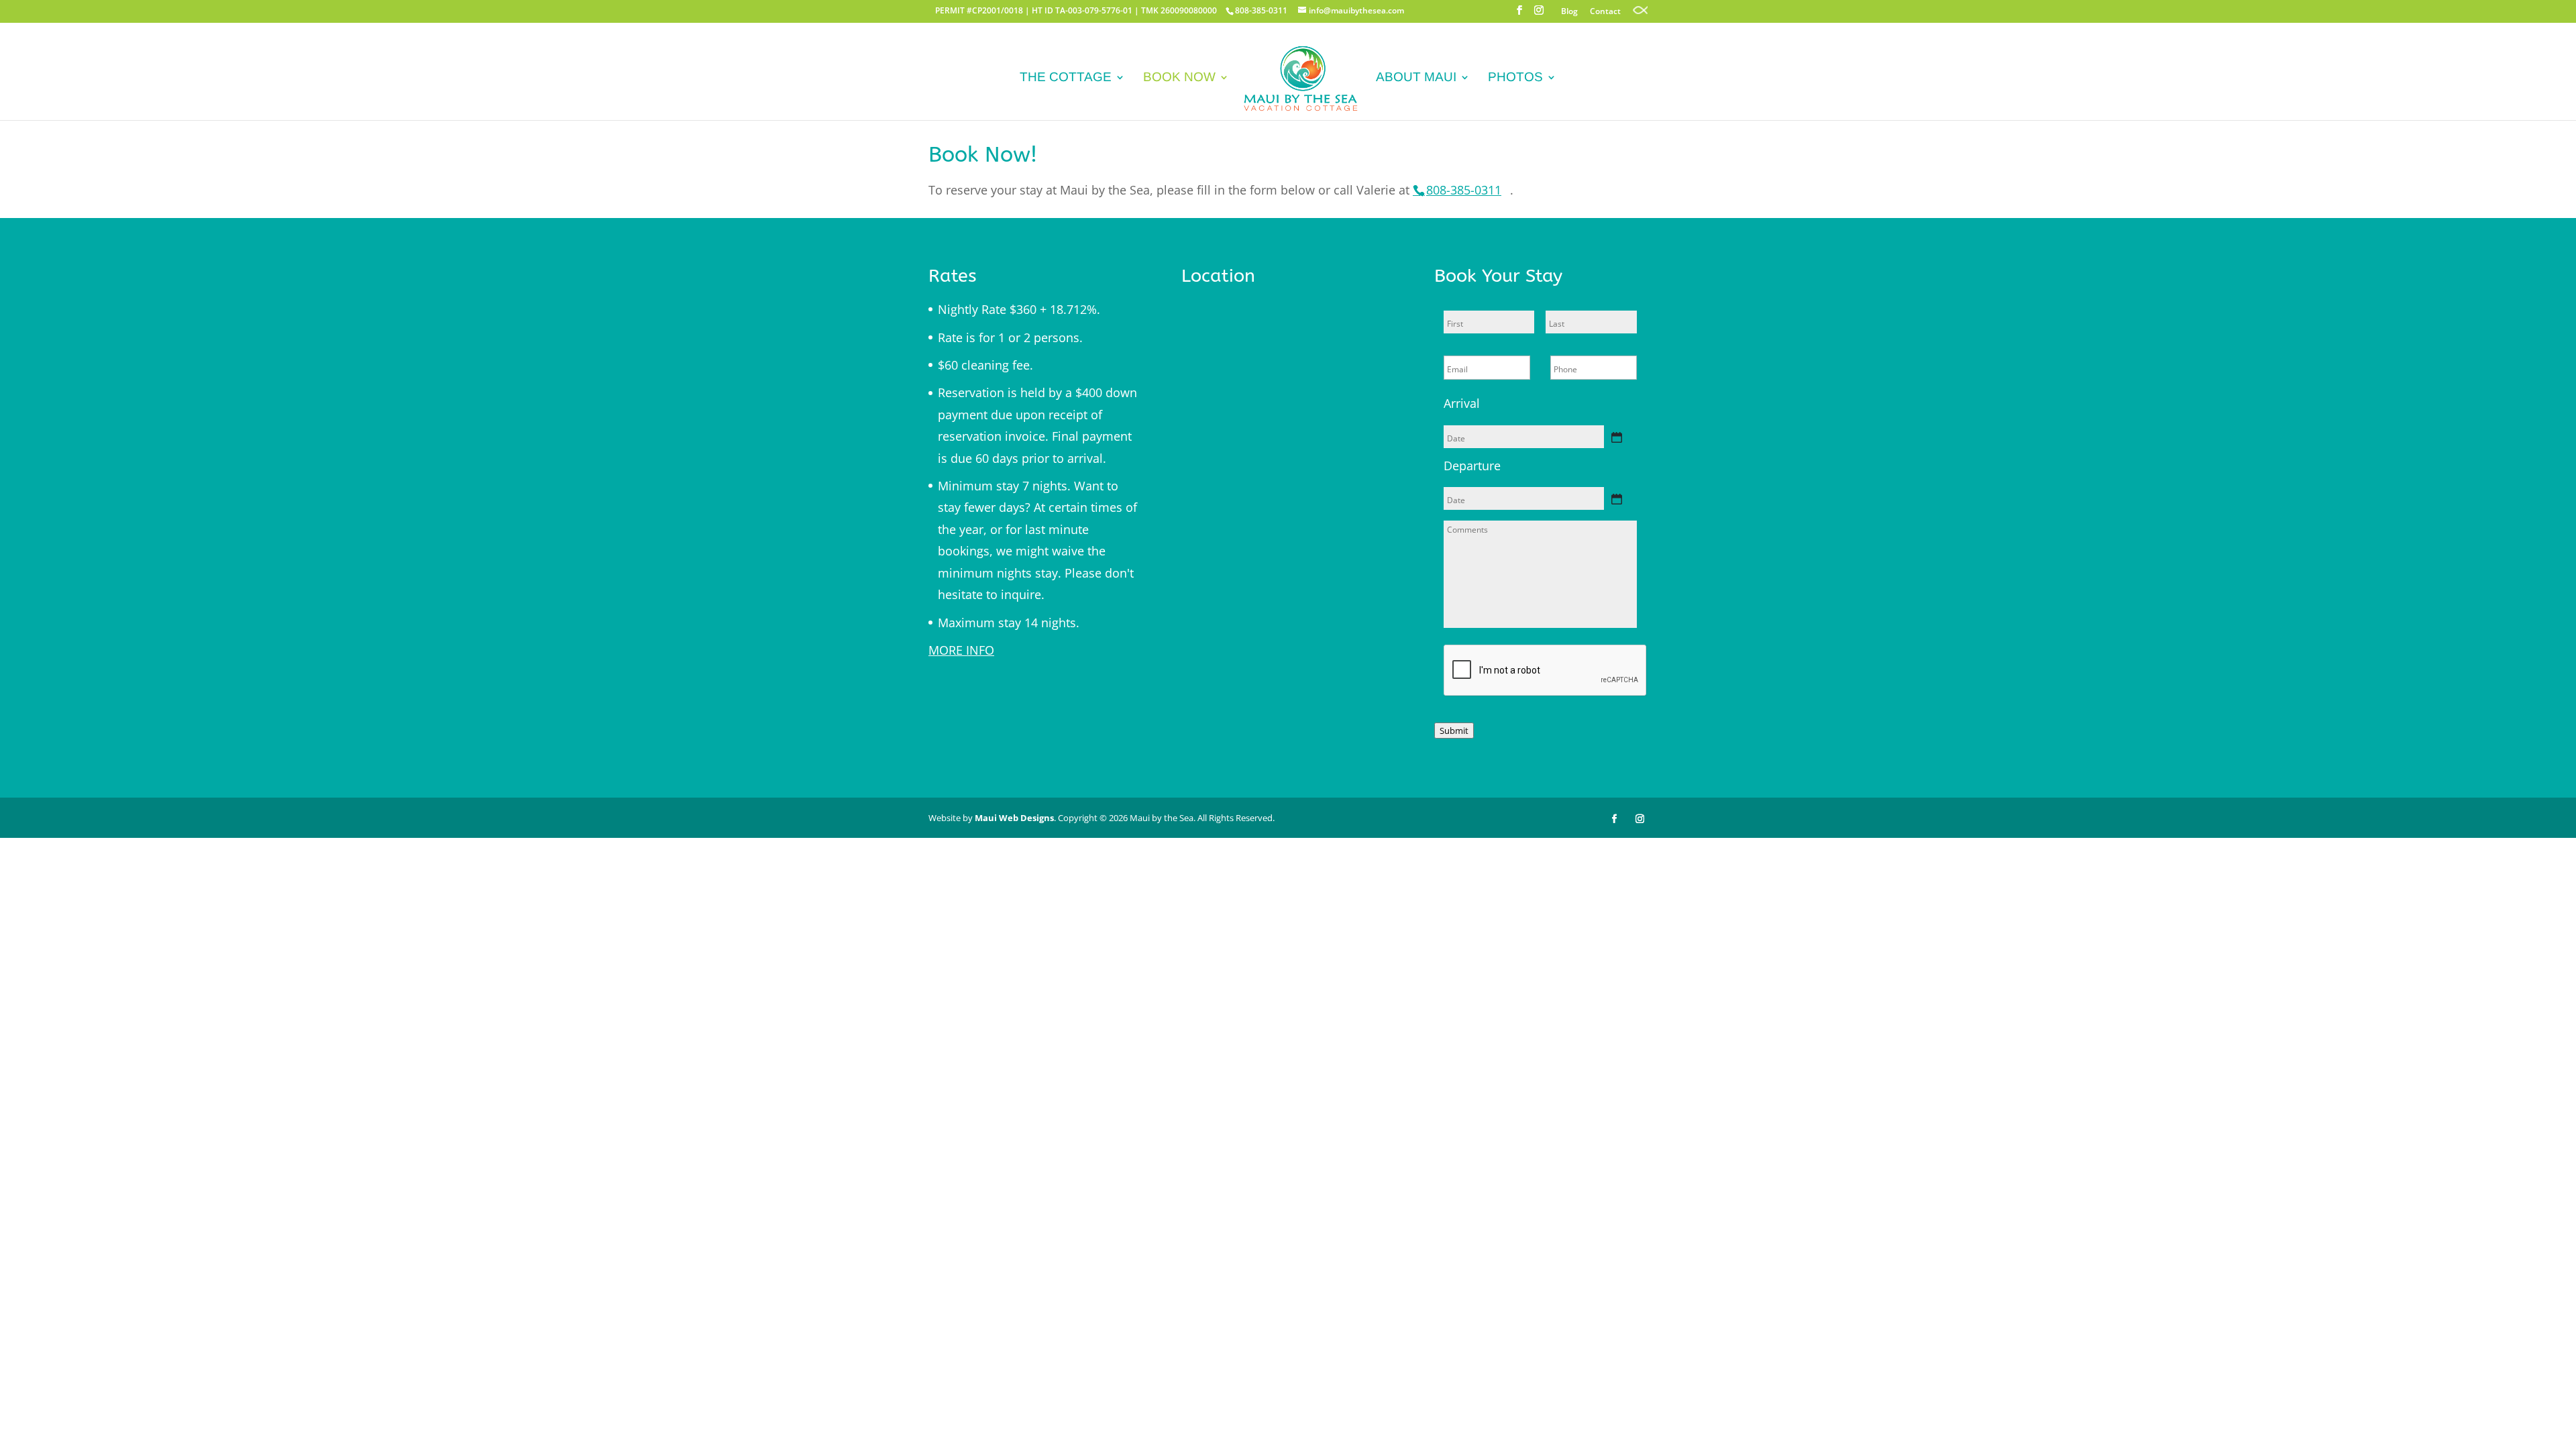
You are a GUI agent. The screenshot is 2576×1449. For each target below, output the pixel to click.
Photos (1515, 78)
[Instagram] (1539, 14)
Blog (1569, 12)
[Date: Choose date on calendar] (1617, 437)
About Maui (1416, 78)
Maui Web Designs (1014, 818)
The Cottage (1066, 78)
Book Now (1179, 78)
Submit (1454, 731)
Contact (1605, 12)
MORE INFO (961, 650)
